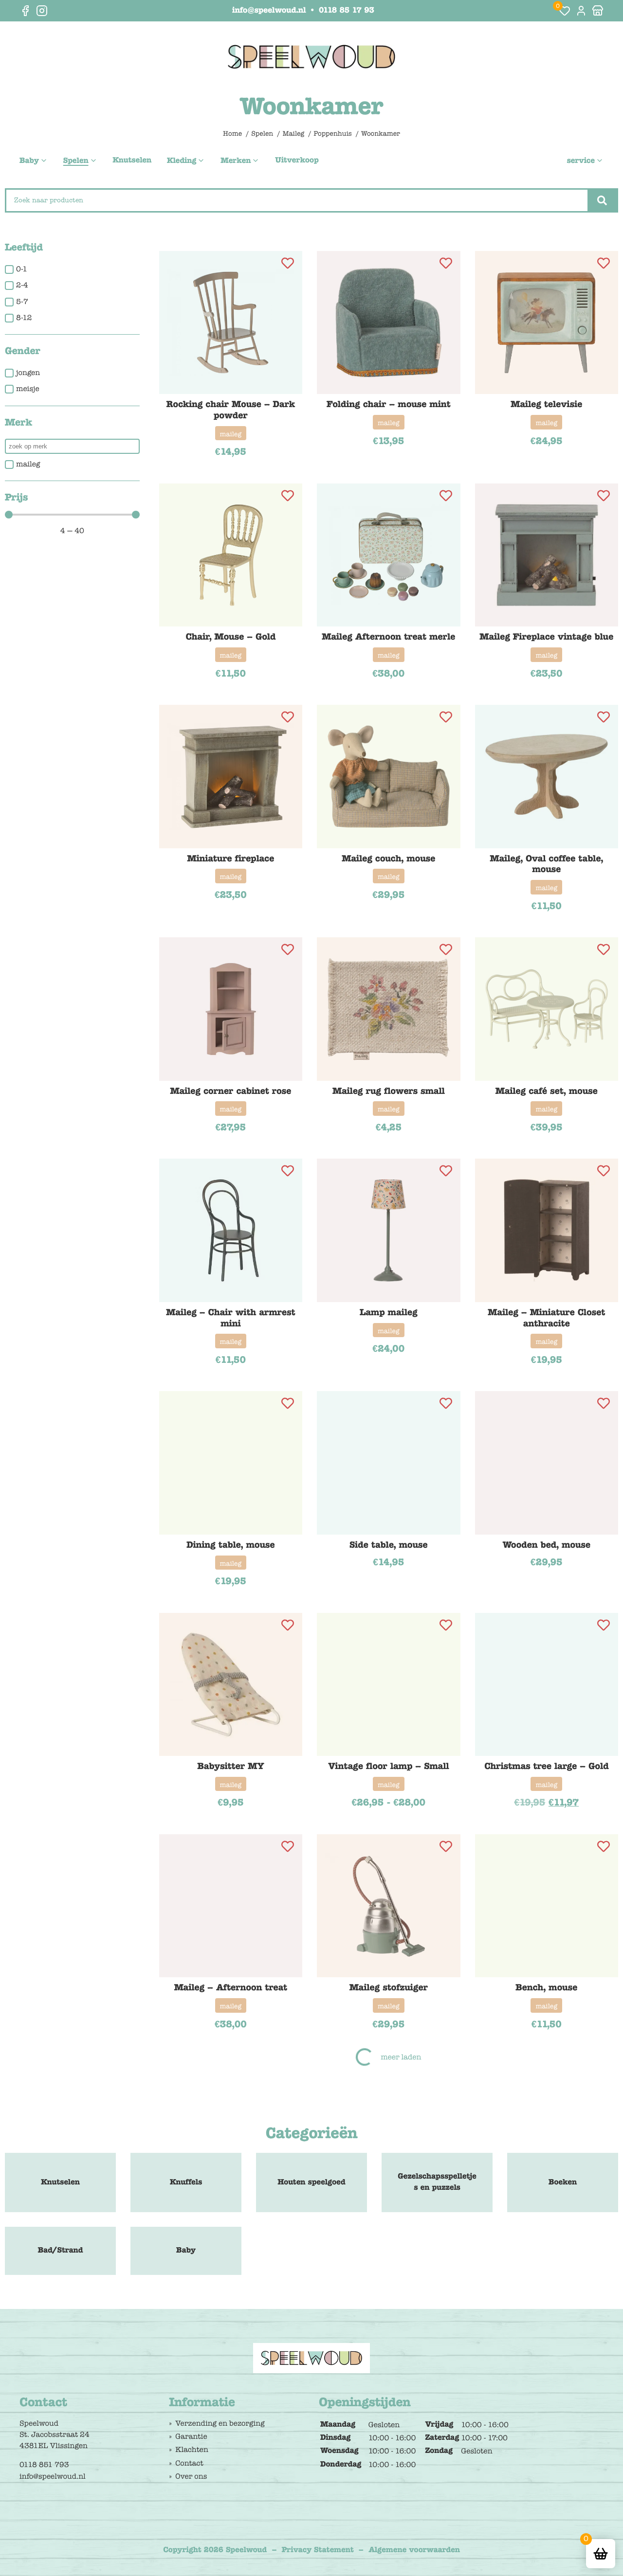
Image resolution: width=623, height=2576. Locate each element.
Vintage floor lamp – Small (388, 1766)
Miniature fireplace (230, 859)
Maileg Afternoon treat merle (388, 637)
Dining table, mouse (230, 1545)
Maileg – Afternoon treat (231, 1987)
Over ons (191, 2476)
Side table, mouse (388, 1545)
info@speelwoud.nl (269, 11)
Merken (236, 161)
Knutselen (132, 161)
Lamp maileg (388, 1312)
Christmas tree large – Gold (546, 1766)
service (581, 161)
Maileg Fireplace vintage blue (546, 637)
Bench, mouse (546, 1987)
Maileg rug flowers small (389, 1091)
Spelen (76, 161)
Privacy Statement (318, 2550)
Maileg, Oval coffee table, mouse (547, 864)
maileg (231, 434)
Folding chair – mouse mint (388, 404)
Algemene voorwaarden (414, 2550)
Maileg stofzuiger (389, 1987)
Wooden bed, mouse (546, 1545)
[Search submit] (602, 200)
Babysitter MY (230, 1766)
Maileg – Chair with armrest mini (230, 1318)
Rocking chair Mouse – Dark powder (231, 410)
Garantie (191, 2436)
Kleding (182, 161)
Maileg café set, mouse (547, 1091)
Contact (189, 2463)
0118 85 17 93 (347, 11)
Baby (29, 161)
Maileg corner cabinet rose (230, 1091)
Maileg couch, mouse (388, 859)
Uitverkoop (297, 161)
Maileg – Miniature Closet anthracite (546, 1318)
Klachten (192, 2450)
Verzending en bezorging (220, 2423)
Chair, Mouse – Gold (230, 637)
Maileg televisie (546, 404)
